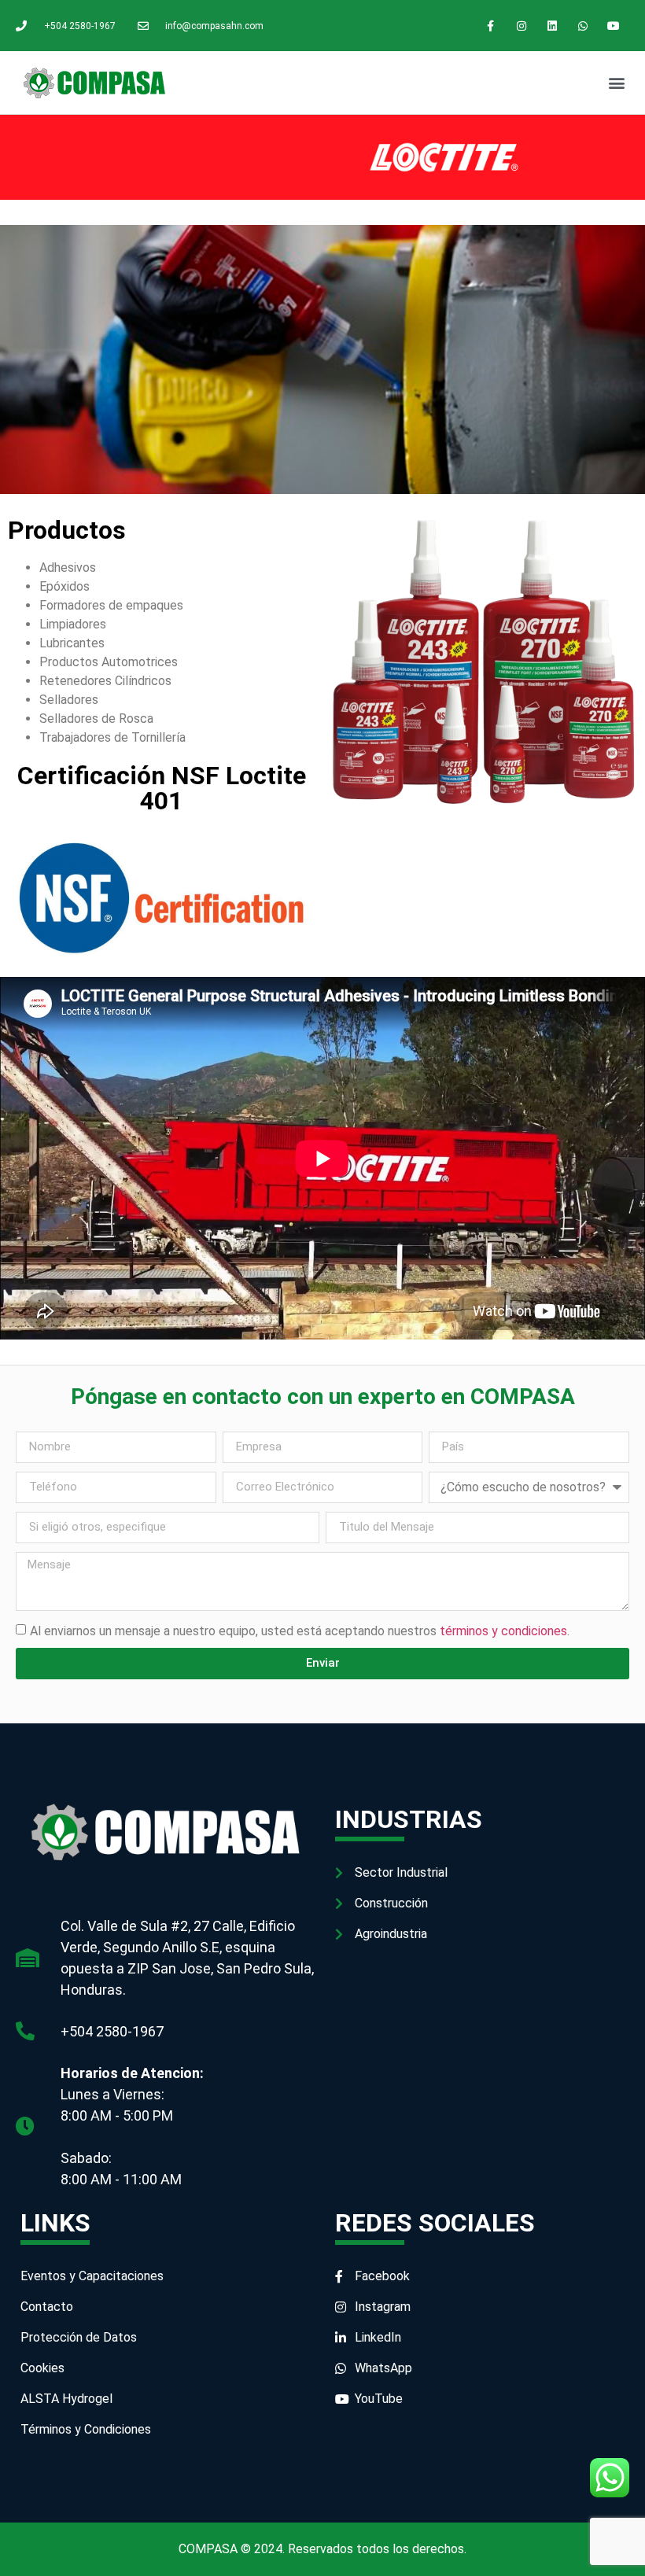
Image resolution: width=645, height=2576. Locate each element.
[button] (616, 83)
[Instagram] (521, 26)
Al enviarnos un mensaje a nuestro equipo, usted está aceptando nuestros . (300, 1630)
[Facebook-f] (490, 26)
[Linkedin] (552, 26)
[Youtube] (614, 26)
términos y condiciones (503, 1630)
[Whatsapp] (583, 26)
